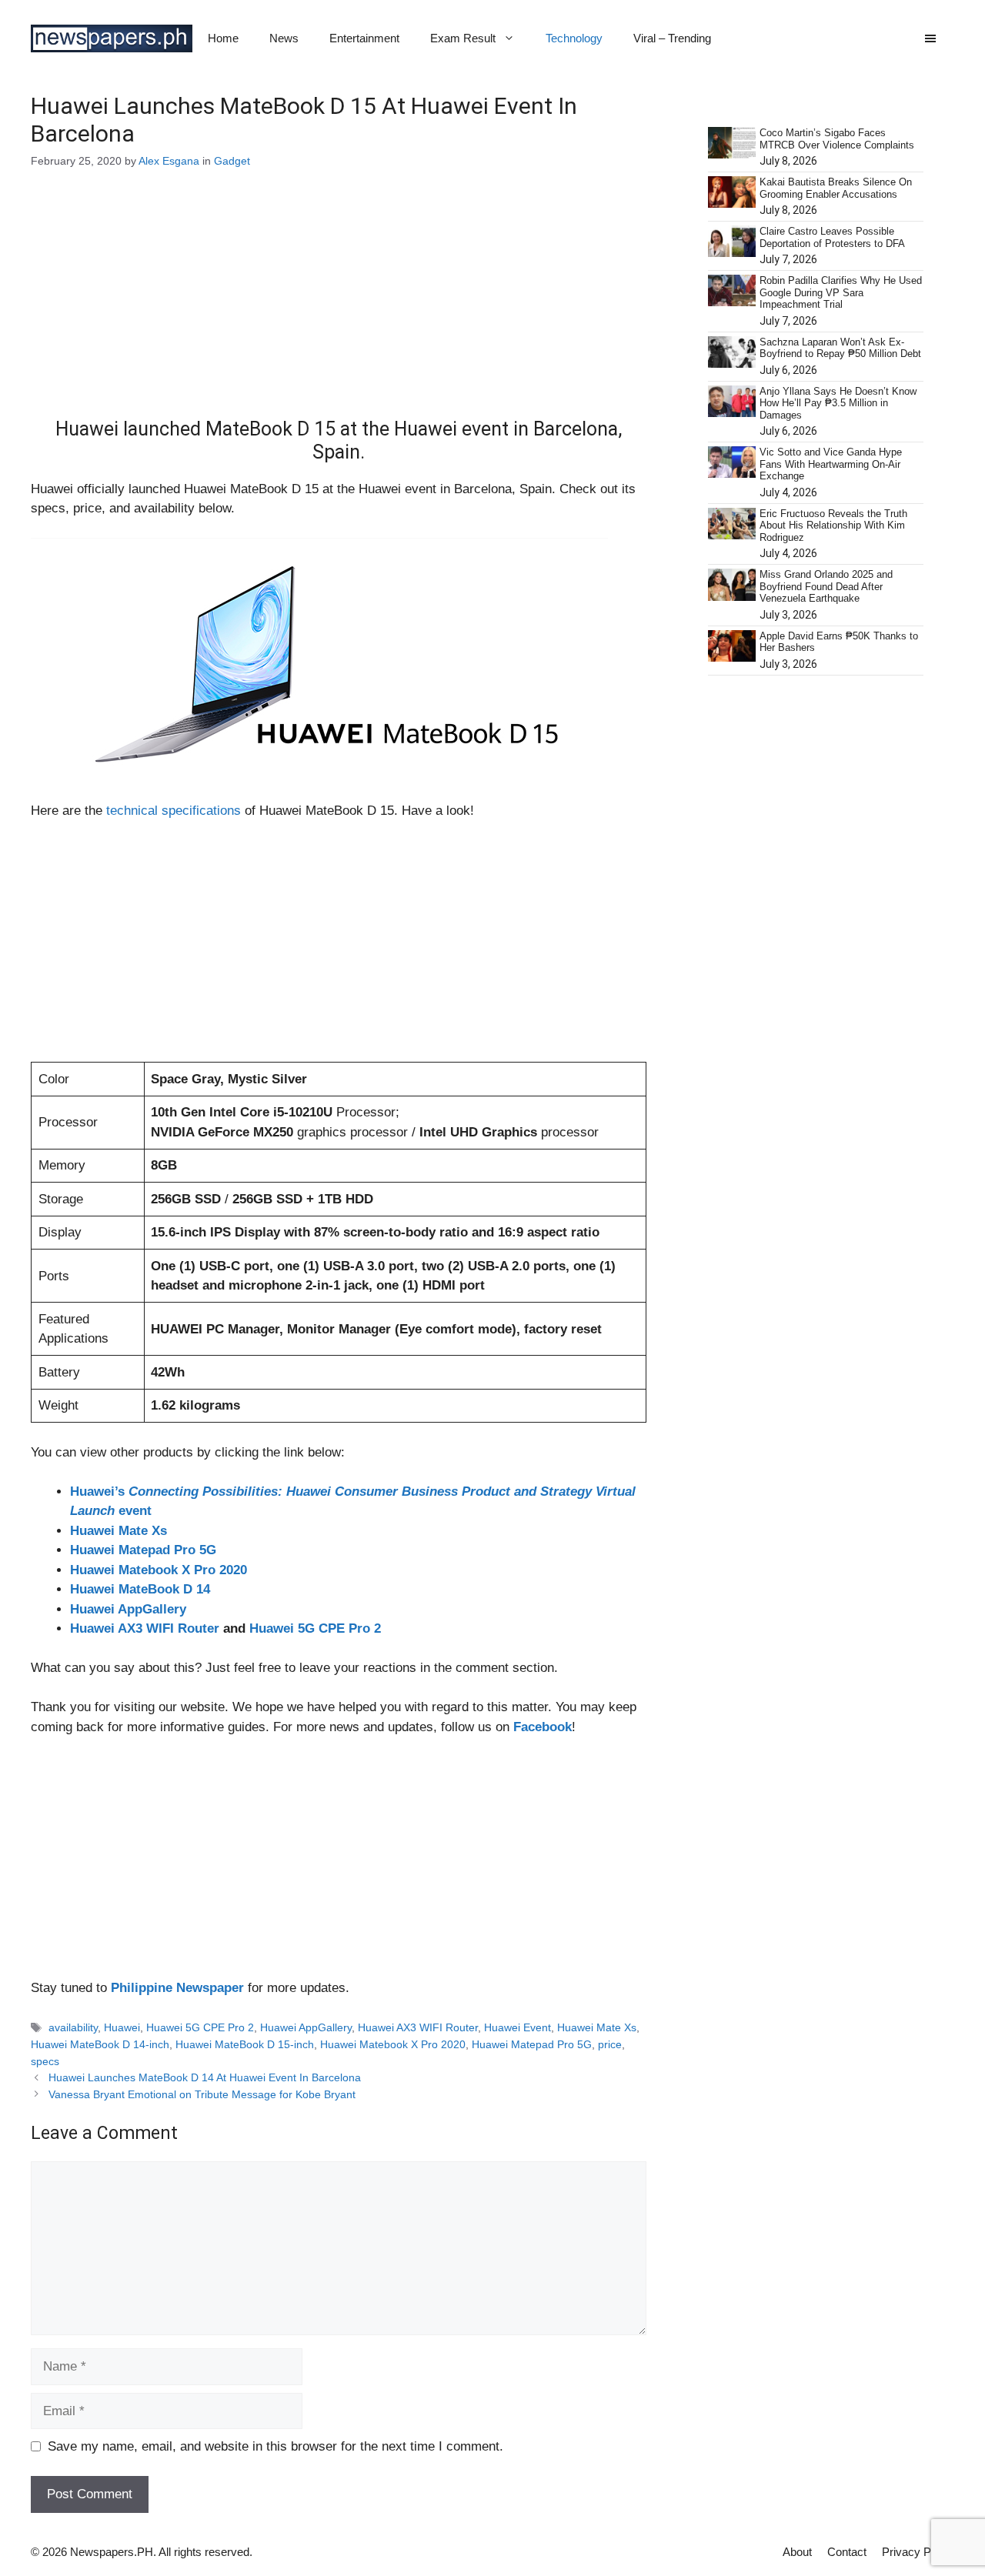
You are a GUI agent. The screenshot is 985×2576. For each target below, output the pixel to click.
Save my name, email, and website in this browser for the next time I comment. (275, 2446)
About (797, 2552)
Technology (574, 38)
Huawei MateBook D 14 (140, 1589)
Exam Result (463, 38)
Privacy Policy (918, 2552)
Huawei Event (518, 2027)
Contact (847, 2552)
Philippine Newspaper (177, 1988)
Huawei (122, 2027)
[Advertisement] (339, 304)
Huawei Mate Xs (119, 1531)
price (610, 2044)
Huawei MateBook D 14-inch (100, 2044)
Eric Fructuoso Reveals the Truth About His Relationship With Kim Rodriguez (833, 526)
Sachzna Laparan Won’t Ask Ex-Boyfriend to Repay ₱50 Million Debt (840, 348)
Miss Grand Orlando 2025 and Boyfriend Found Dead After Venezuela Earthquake (826, 586)
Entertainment (364, 38)
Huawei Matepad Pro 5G (143, 1550)
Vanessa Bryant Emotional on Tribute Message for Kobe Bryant (202, 2094)
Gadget (232, 161)
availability (73, 2027)
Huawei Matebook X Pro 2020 (159, 1570)
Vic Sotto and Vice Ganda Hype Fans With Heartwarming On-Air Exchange (831, 464)
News (284, 38)
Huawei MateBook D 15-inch (245, 2044)
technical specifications (174, 811)
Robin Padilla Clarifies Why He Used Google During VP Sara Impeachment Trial (841, 292)
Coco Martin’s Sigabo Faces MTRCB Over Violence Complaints (837, 139)
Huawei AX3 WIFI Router (145, 1628)
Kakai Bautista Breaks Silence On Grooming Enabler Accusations (836, 188)
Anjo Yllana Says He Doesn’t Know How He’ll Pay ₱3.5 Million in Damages (838, 403)
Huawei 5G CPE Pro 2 (315, 1628)
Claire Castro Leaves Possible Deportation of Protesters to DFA (832, 237)
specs (45, 2061)
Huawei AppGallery (128, 1609)
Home (223, 38)
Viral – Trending (672, 38)
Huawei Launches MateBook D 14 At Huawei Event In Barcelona (205, 2077)
